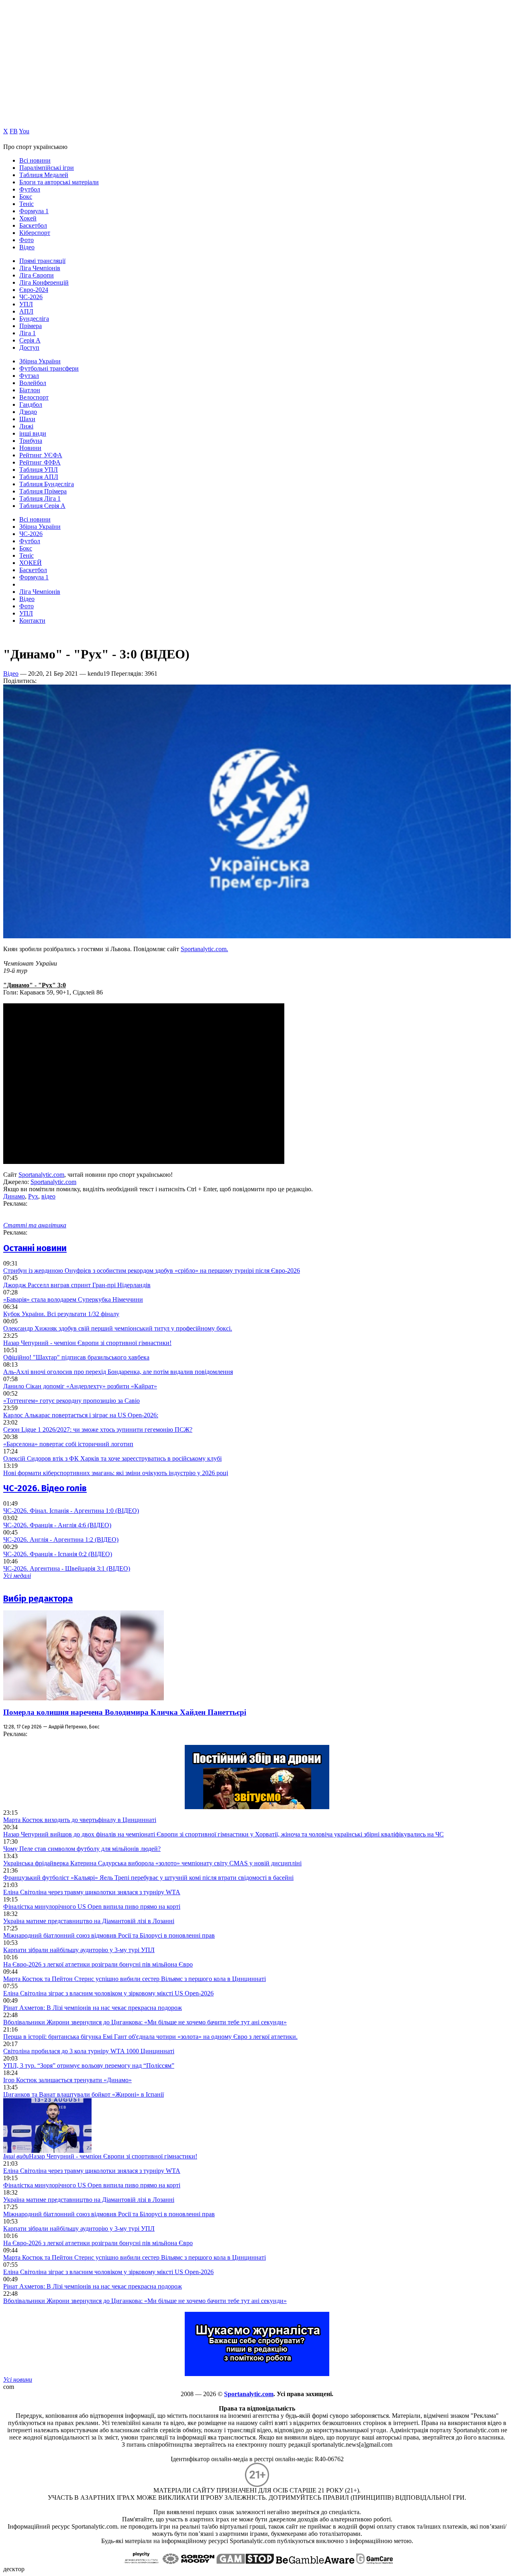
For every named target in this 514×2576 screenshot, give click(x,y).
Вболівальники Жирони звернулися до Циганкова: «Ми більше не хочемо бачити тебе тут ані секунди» (145, 2022)
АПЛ (26, 311)
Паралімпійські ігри (47, 168)
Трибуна (31, 441)
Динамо (14, 1196)
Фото (27, 240)
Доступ (29, 347)
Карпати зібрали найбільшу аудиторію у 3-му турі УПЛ (79, 1950)
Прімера (31, 326)
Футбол (30, 189)
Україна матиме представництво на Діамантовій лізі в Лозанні (89, 1921)
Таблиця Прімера (43, 491)
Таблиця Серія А (42, 506)
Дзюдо (28, 412)
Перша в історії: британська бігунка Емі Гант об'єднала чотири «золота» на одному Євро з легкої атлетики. (150, 2037)
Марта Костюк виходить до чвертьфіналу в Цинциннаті (80, 1820)
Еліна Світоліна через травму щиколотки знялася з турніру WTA (92, 1892)
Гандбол (31, 405)
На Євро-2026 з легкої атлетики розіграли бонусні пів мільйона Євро (98, 1964)
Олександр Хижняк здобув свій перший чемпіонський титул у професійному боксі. (118, 1328)
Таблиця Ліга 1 (40, 498)
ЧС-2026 (31, 297)
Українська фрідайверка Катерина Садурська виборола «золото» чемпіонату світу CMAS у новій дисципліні (152, 1863)
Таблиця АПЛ (39, 477)
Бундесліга (34, 319)
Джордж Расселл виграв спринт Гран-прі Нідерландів (77, 1285)
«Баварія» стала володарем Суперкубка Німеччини (73, 1299)
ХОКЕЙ (31, 563)
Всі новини (35, 160)
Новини (30, 448)
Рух (33, 1196)
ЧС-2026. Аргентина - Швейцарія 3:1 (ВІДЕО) (67, 1568)
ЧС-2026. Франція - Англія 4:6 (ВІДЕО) (57, 1525)
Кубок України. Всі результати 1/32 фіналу (61, 1314)
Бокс (26, 197)
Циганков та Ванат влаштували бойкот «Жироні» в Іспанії (84, 2094)
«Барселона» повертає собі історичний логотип (68, 1444)
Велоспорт (34, 397)
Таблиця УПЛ (39, 470)
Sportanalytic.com (41, 1175)
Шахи (27, 419)
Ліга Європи (37, 275)
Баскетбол (33, 225)
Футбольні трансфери (49, 368)
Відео (27, 247)
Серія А (30, 340)
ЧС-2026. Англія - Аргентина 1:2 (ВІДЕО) (61, 1540)
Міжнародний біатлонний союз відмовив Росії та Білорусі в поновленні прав (109, 1935)
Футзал (29, 376)
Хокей (28, 218)
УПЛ (26, 304)
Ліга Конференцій (44, 282)
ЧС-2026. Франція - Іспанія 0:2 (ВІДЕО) (58, 1554)
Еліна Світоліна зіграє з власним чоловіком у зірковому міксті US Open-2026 (108, 1993)
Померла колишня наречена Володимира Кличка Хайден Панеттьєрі (125, 1712)
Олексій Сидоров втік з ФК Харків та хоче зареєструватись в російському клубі (112, 1458)
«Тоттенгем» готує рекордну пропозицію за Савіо (71, 1401)
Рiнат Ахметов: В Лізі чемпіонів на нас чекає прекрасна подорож (93, 2008)
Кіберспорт (35, 233)
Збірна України (40, 361)
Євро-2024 (34, 290)
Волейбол (33, 383)
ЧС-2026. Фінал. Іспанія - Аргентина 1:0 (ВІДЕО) (71, 1511)
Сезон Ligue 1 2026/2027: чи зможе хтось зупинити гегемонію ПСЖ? (98, 1430)
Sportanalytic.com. (204, 949)
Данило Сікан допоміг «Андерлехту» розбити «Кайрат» (80, 1386)
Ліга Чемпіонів (40, 268)
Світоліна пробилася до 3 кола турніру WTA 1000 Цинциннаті (89, 2051)
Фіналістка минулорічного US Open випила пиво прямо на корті (92, 1907)
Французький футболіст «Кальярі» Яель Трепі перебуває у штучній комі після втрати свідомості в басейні (148, 1878)
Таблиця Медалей (44, 175)
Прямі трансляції (42, 261)
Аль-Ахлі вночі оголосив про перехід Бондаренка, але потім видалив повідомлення (118, 1372)
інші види (33, 433)
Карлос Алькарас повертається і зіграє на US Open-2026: (81, 1415)
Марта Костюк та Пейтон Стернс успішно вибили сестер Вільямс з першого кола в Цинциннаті (135, 1979)
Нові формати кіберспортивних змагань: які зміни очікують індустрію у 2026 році (116, 1473)
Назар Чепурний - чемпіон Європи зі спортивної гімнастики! (87, 1343)
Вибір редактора (38, 1599)
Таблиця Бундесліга (47, 484)
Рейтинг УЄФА (41, 455)
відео (48, 1196)
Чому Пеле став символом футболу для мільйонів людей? (82, 1849)
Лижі (26, 426)
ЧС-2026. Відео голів (45, 1488)
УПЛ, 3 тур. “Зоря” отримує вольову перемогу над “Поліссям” (89, 2065)
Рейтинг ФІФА (40, 462)
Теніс (27, 204)
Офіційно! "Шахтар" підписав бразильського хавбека (76, 1357)
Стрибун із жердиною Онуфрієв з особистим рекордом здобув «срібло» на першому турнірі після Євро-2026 (152, 1271)
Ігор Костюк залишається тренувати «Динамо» (67, 2080)
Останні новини (35, 1248)
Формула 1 (34, 211)
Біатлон (30, 390)
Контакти (32, 621)
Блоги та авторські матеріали (59, 182)
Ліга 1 (28, 333)
